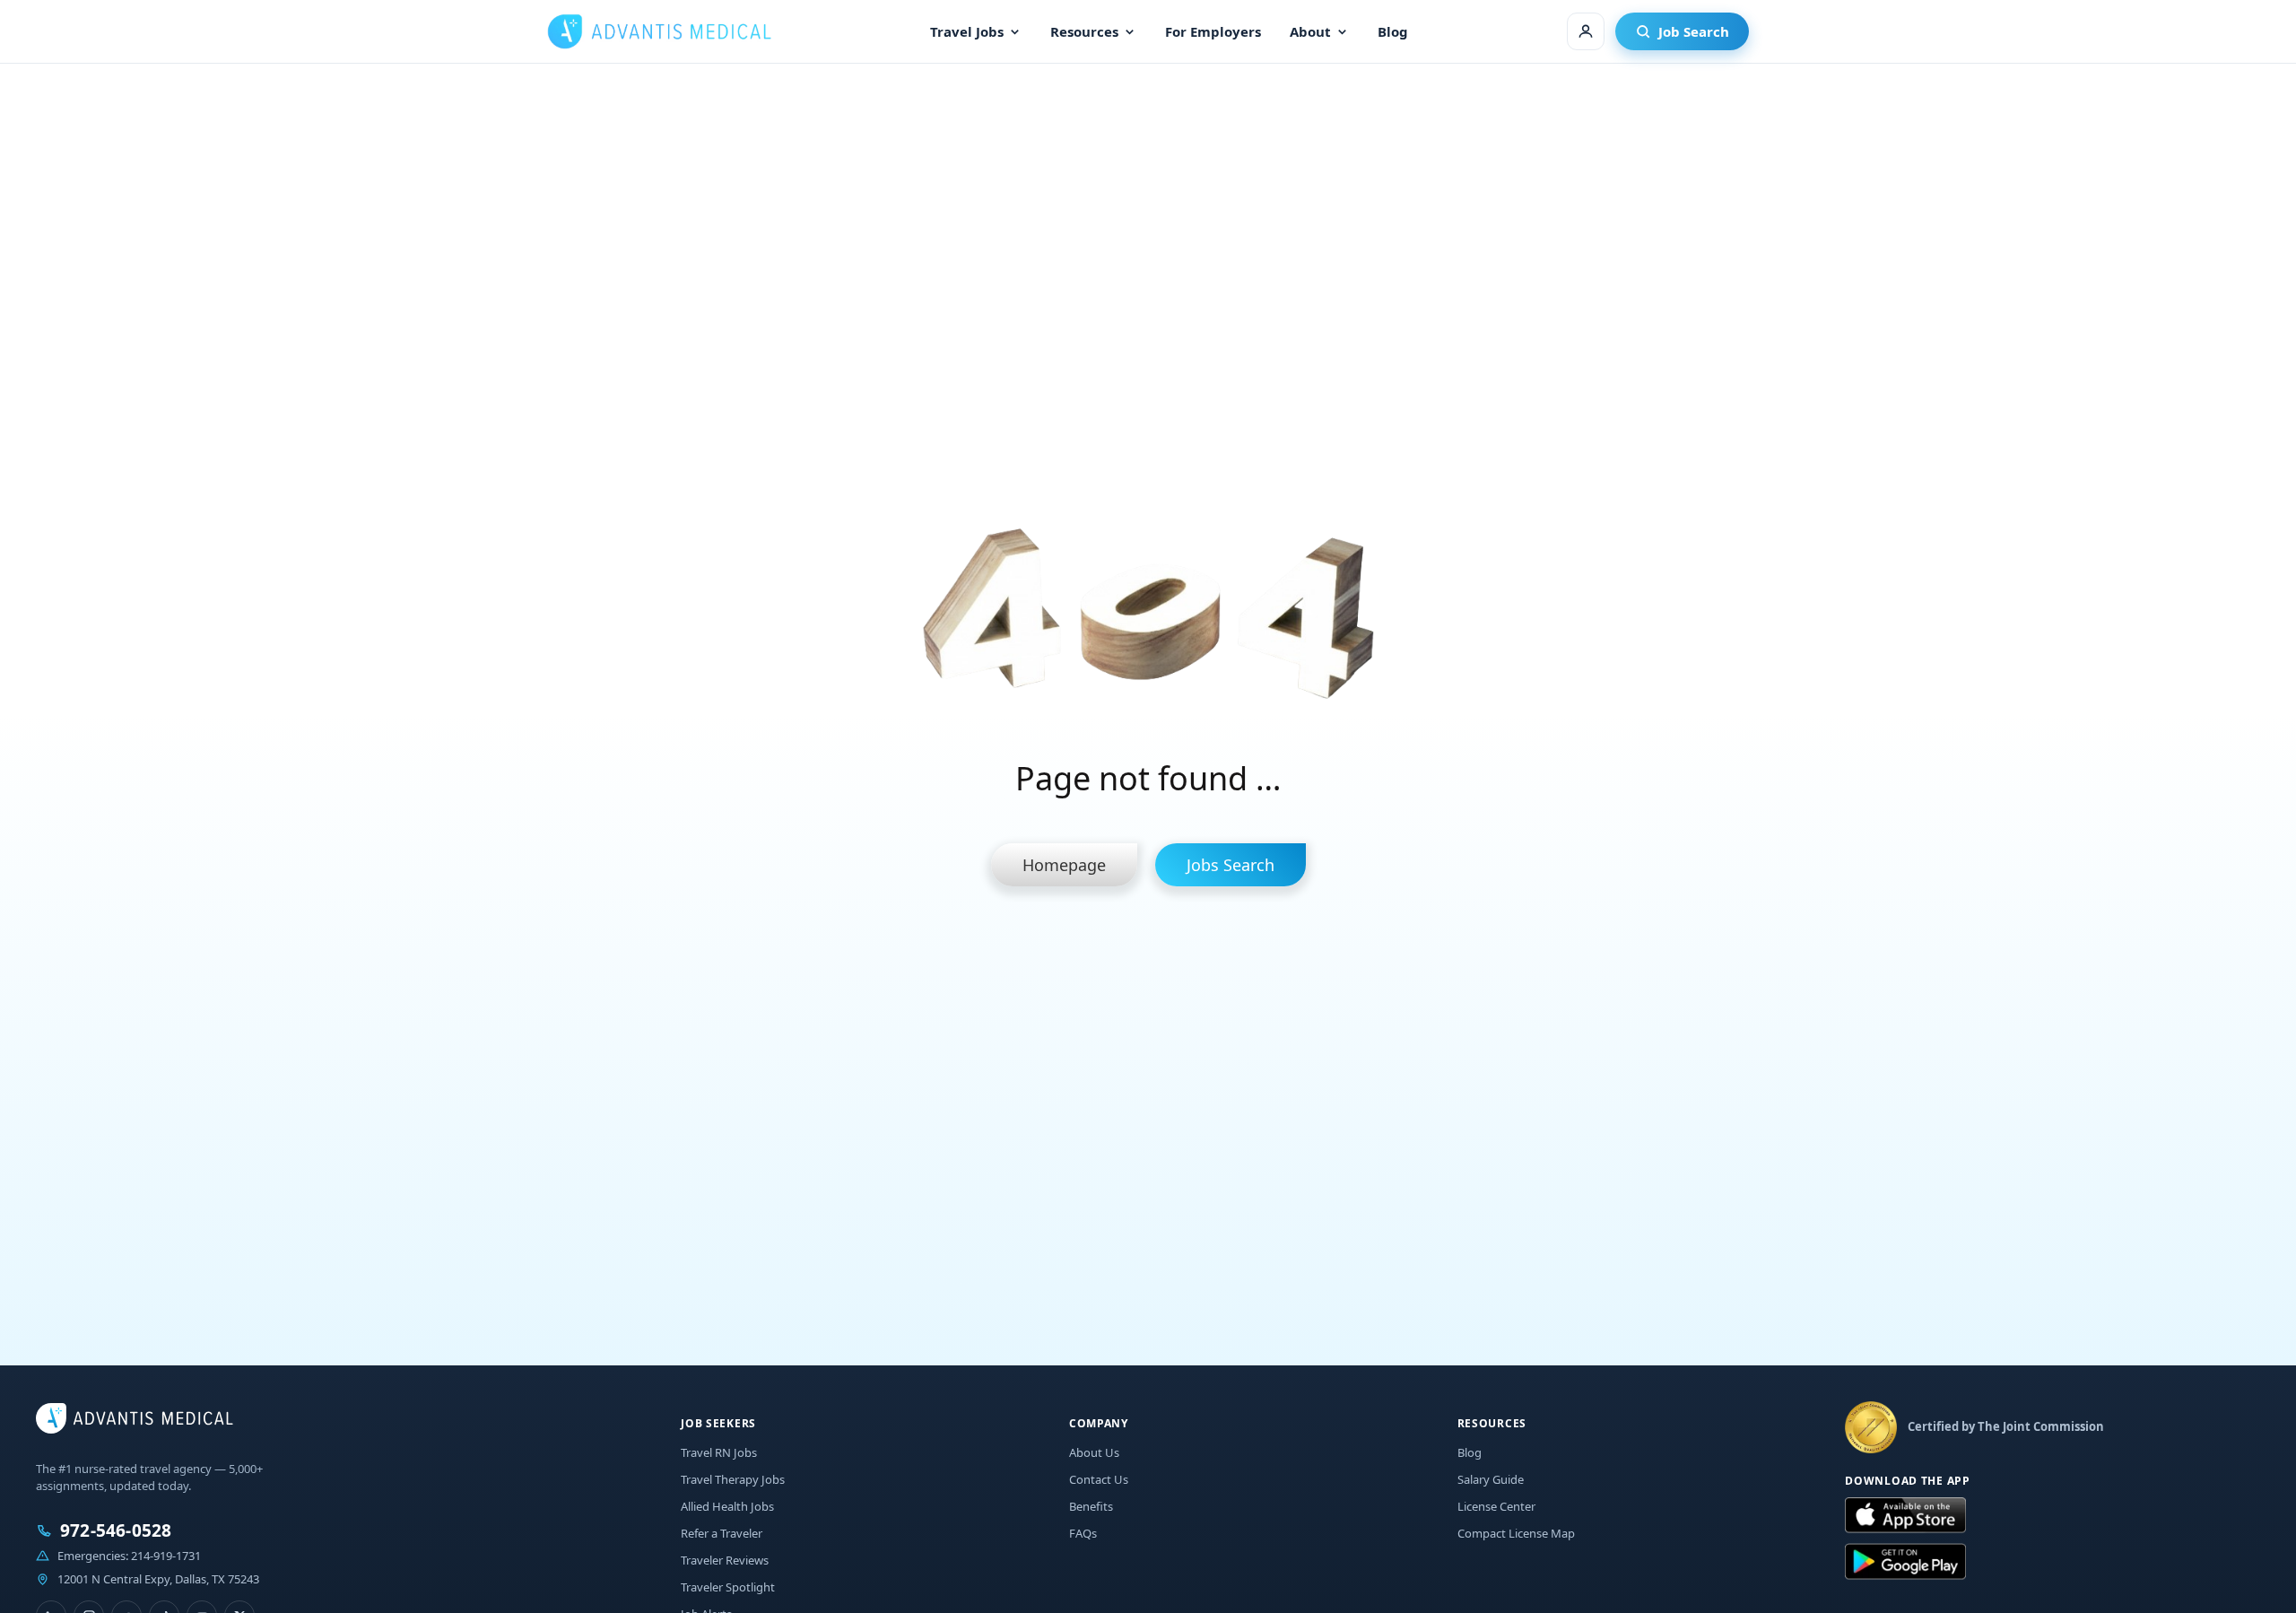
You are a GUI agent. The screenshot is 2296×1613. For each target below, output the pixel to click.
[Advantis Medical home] (659, 31)
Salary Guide (1491, 1479)
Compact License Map (1516, 1533)
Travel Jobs (967, 31)
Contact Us (1099, 1479)
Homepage (1064, 865)
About (1310, 31)
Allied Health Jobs (727, 1506)
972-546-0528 (116, 1531)
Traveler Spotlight (728, 1587)
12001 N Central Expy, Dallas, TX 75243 (158, 1579)
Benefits (1091, 1506)
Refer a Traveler (722, 1533)
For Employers (1213, 31)
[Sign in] (1586, 31)
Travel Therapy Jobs (733, 1479)
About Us (1094, 1452)
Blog (1393, 31)
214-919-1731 (166, 1556)
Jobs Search (1231, 865)
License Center (1496, 1506)
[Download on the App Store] (1905, 1516)
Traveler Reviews (725, 1560)
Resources (1084, 31)
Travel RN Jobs (719, 1452)
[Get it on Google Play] (1905, 1562)
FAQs (1083, 1533)
